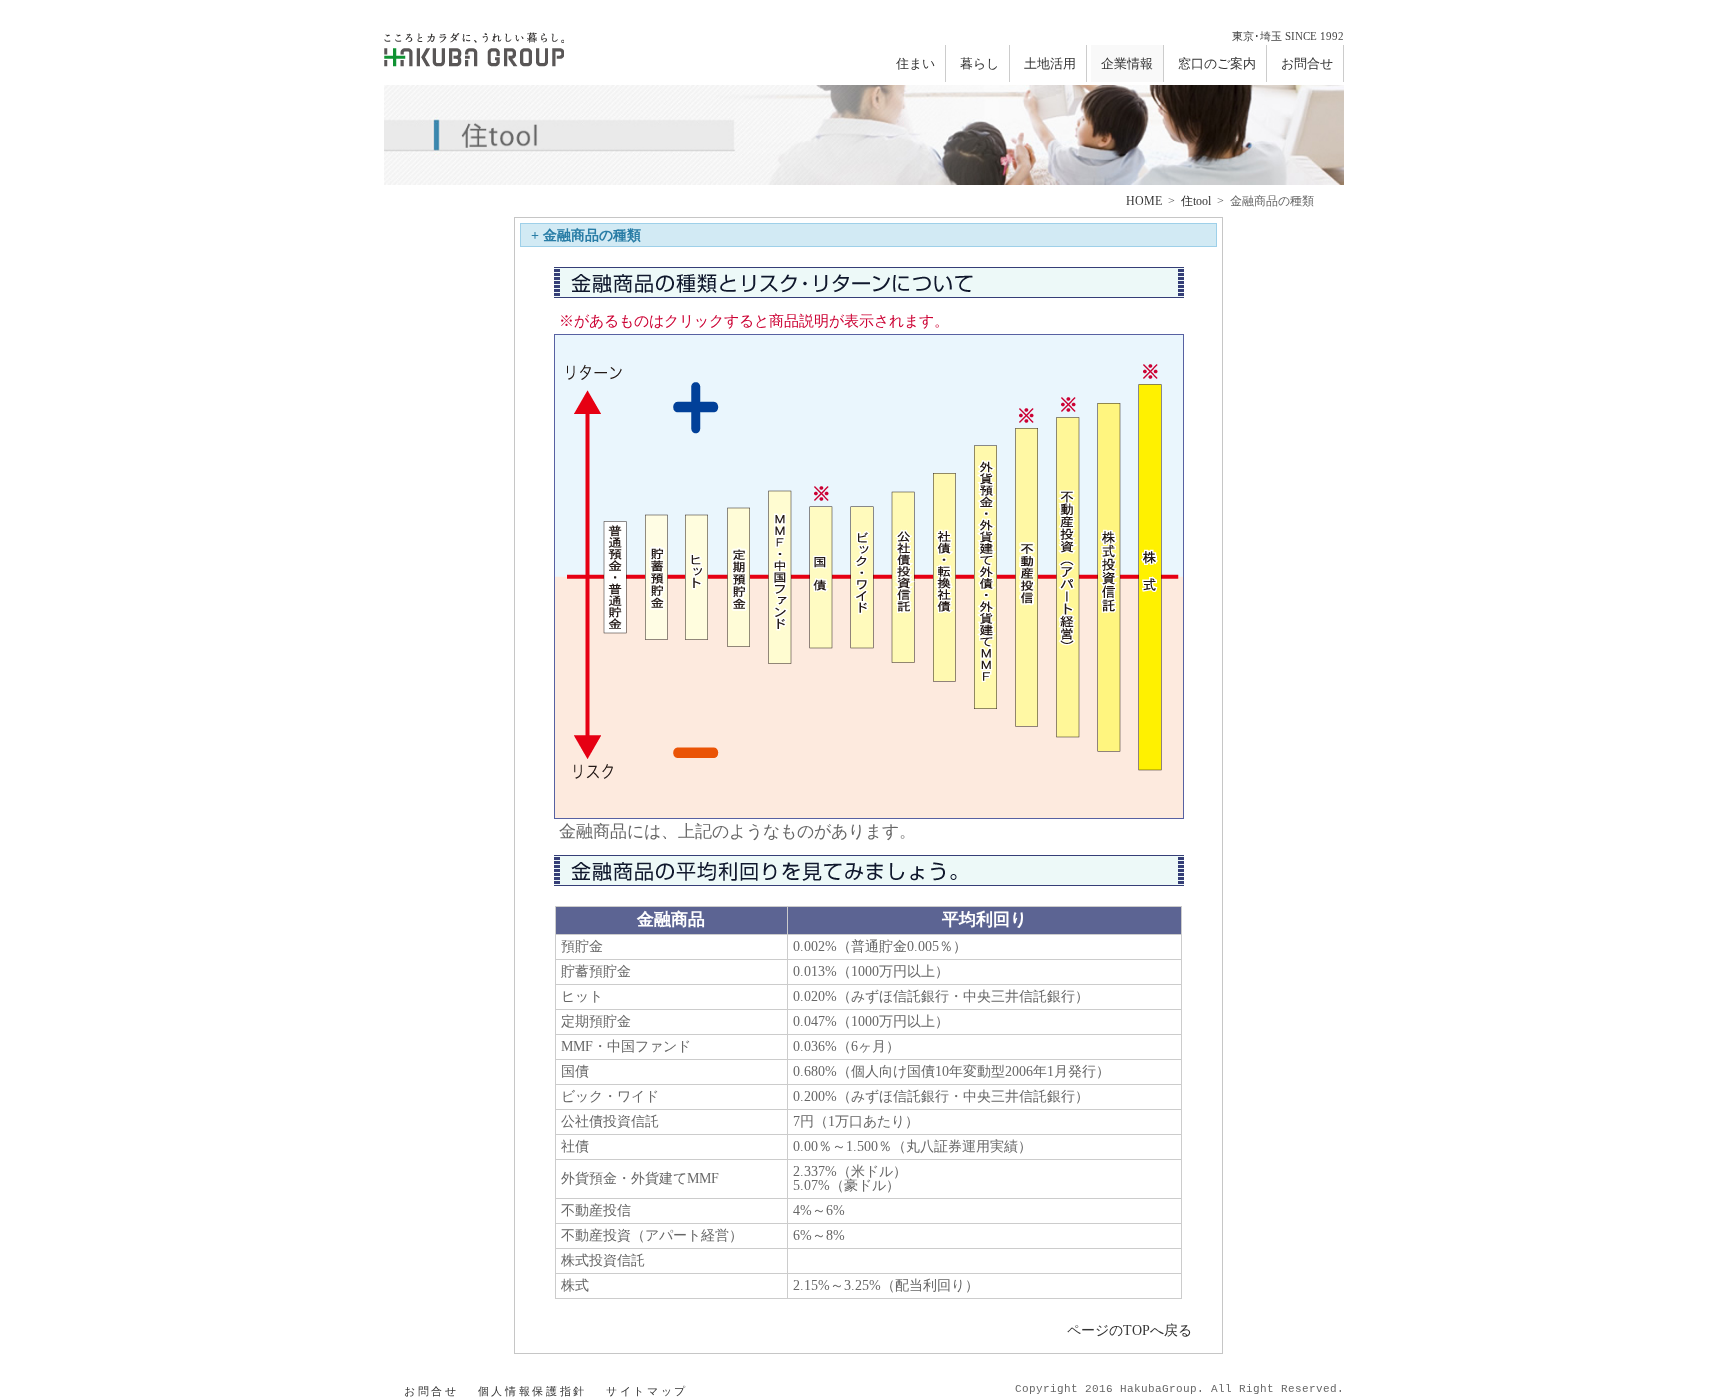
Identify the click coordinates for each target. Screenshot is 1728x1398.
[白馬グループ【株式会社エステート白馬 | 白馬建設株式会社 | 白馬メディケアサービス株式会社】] (474, 46)
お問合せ (1307, 63)
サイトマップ (647, 1391)
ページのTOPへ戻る (1129, 1330)
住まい (915, 63)
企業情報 (1127, 63)
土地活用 (1050, 63)
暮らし (979, 63)
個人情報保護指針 (532, 1391)
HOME (1144, 201)
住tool (1196, 201)
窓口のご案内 (1217, 63)
